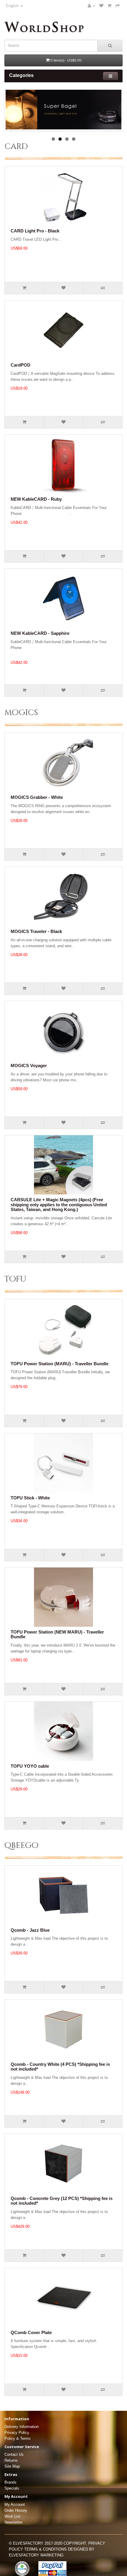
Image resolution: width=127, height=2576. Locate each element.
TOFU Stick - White (30, 1498)
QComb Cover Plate (31, 2332)
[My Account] (91, 6)
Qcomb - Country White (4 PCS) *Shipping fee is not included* (60, 2067)
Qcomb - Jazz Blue (30, 1930)
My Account (15, 2504)
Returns (11, 2460)
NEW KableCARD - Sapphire (40, 633)
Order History (16, 2510)
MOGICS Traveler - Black (36, 931)
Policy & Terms (18, 2438)
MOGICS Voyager (29, 1065)
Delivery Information (22, 2427)
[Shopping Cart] (109, 6)
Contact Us (14, 2454)
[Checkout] (118, 6)
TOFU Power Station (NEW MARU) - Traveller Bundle (57, 1634)
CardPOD (21, 365)
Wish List (12, 2516)
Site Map (12, 2466)
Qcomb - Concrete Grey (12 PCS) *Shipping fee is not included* (62, 2201)
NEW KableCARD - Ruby (36, 499)
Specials (12, 2488)
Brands (10, 2482)
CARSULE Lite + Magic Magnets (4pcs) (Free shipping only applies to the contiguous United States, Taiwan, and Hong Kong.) (59, 1205)
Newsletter (13, 2522)
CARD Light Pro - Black (35, 231)
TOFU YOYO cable (30, 1766)
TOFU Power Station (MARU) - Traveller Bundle (60, 1364)
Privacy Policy (17, 2433)
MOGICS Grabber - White (37, 797)
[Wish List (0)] (101, 6)
